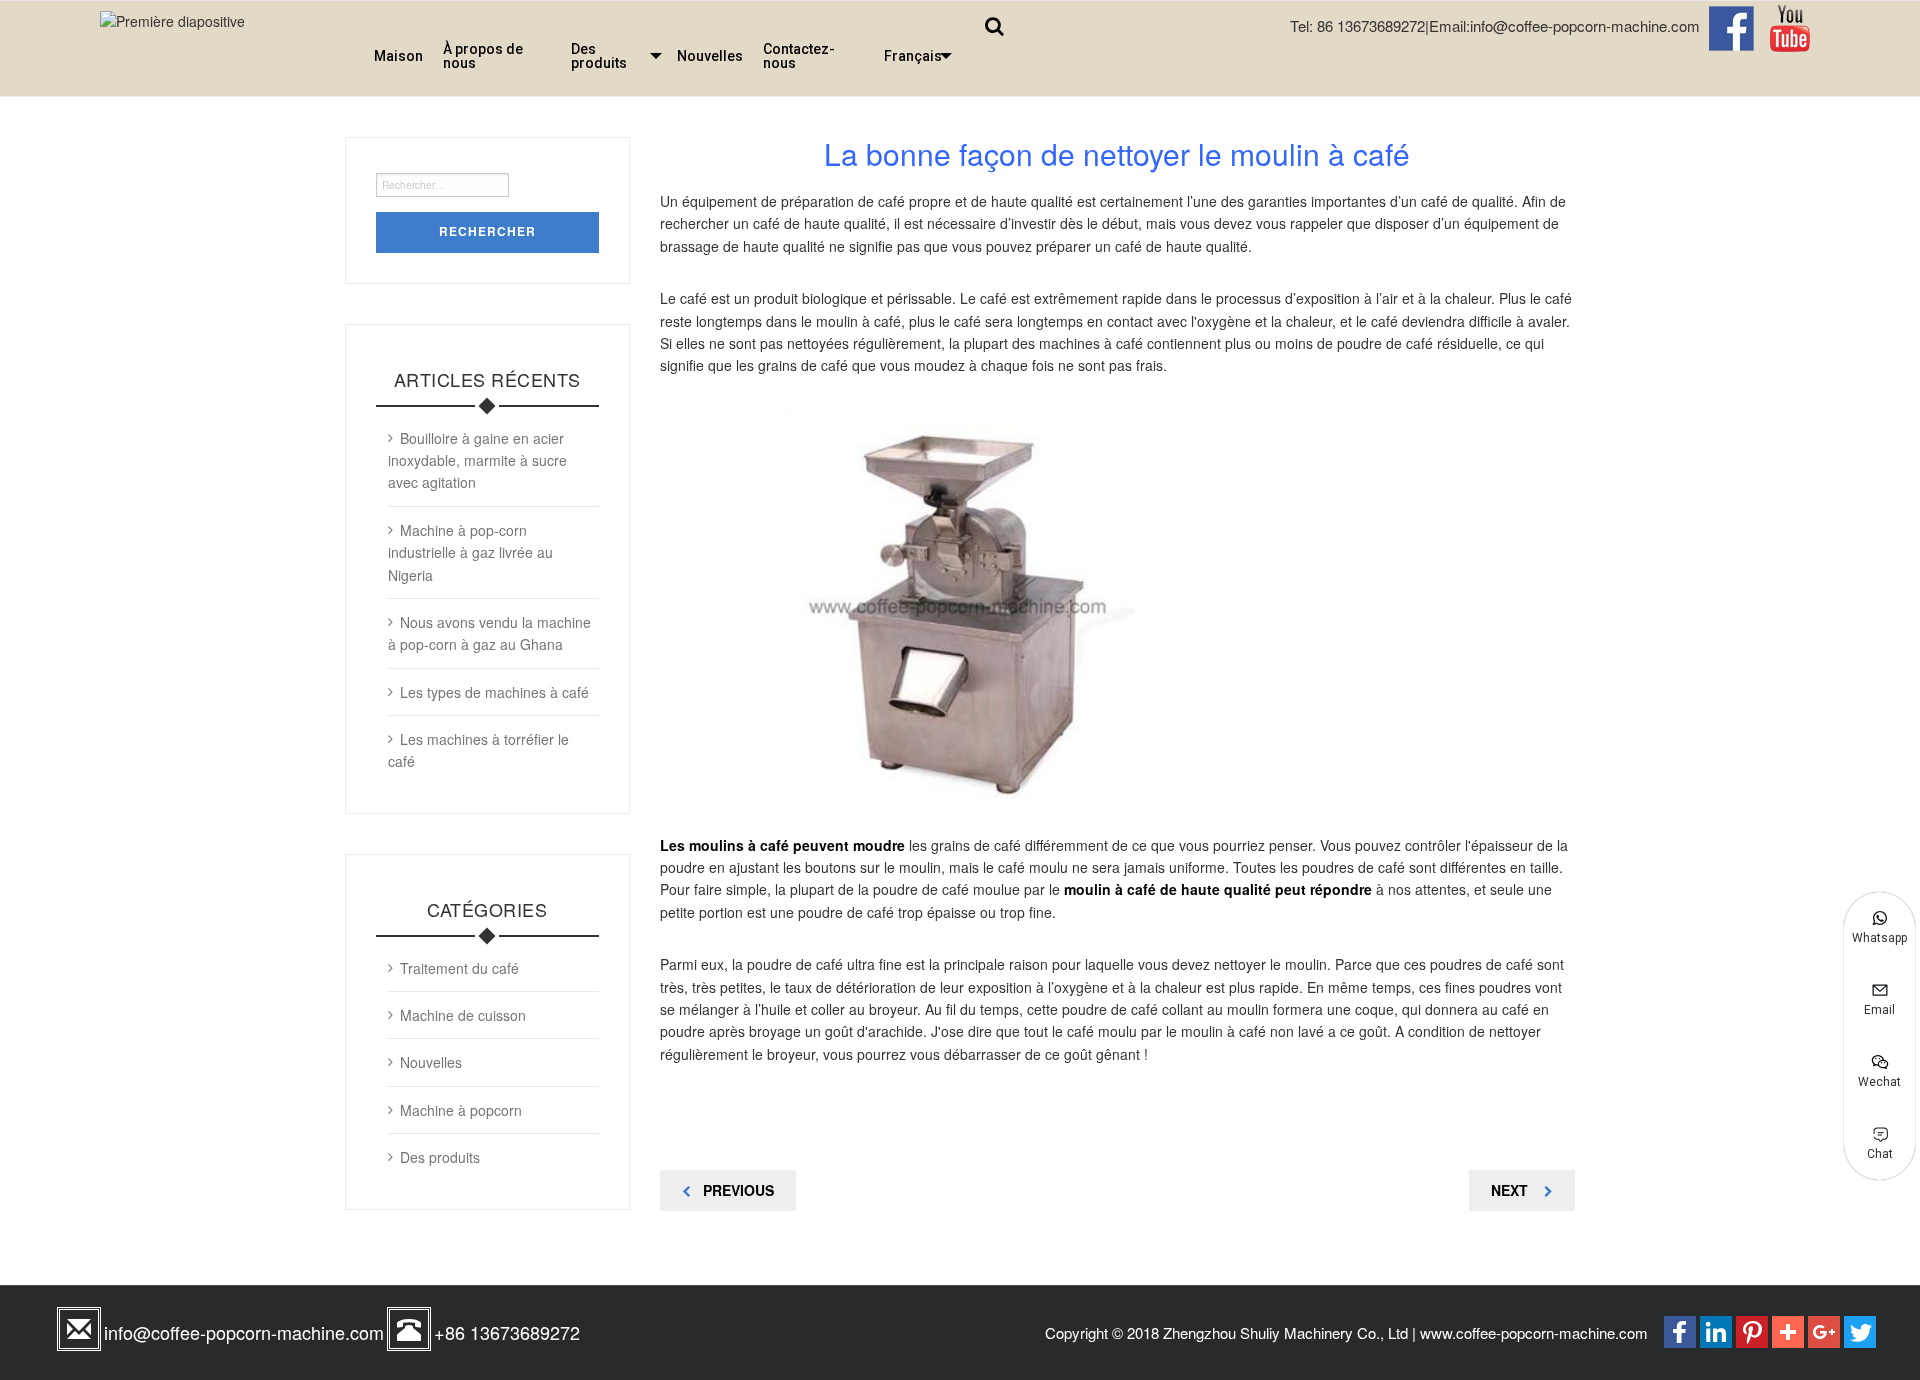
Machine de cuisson (463, 1015)
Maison (398, 56)
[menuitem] (398, 56)
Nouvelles (710, 56)
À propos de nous (483, 56)
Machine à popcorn (461, 1110)
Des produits (599, 56)
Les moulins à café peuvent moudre (782, 845)
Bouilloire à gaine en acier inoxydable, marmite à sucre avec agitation (477, 460)
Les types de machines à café (494, 692)
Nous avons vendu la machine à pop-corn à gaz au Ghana (489, 633)
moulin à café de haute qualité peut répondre (1220, 889)
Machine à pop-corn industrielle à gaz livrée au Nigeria (470, 552)
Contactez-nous (799, 56)
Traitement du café (459, 968)
